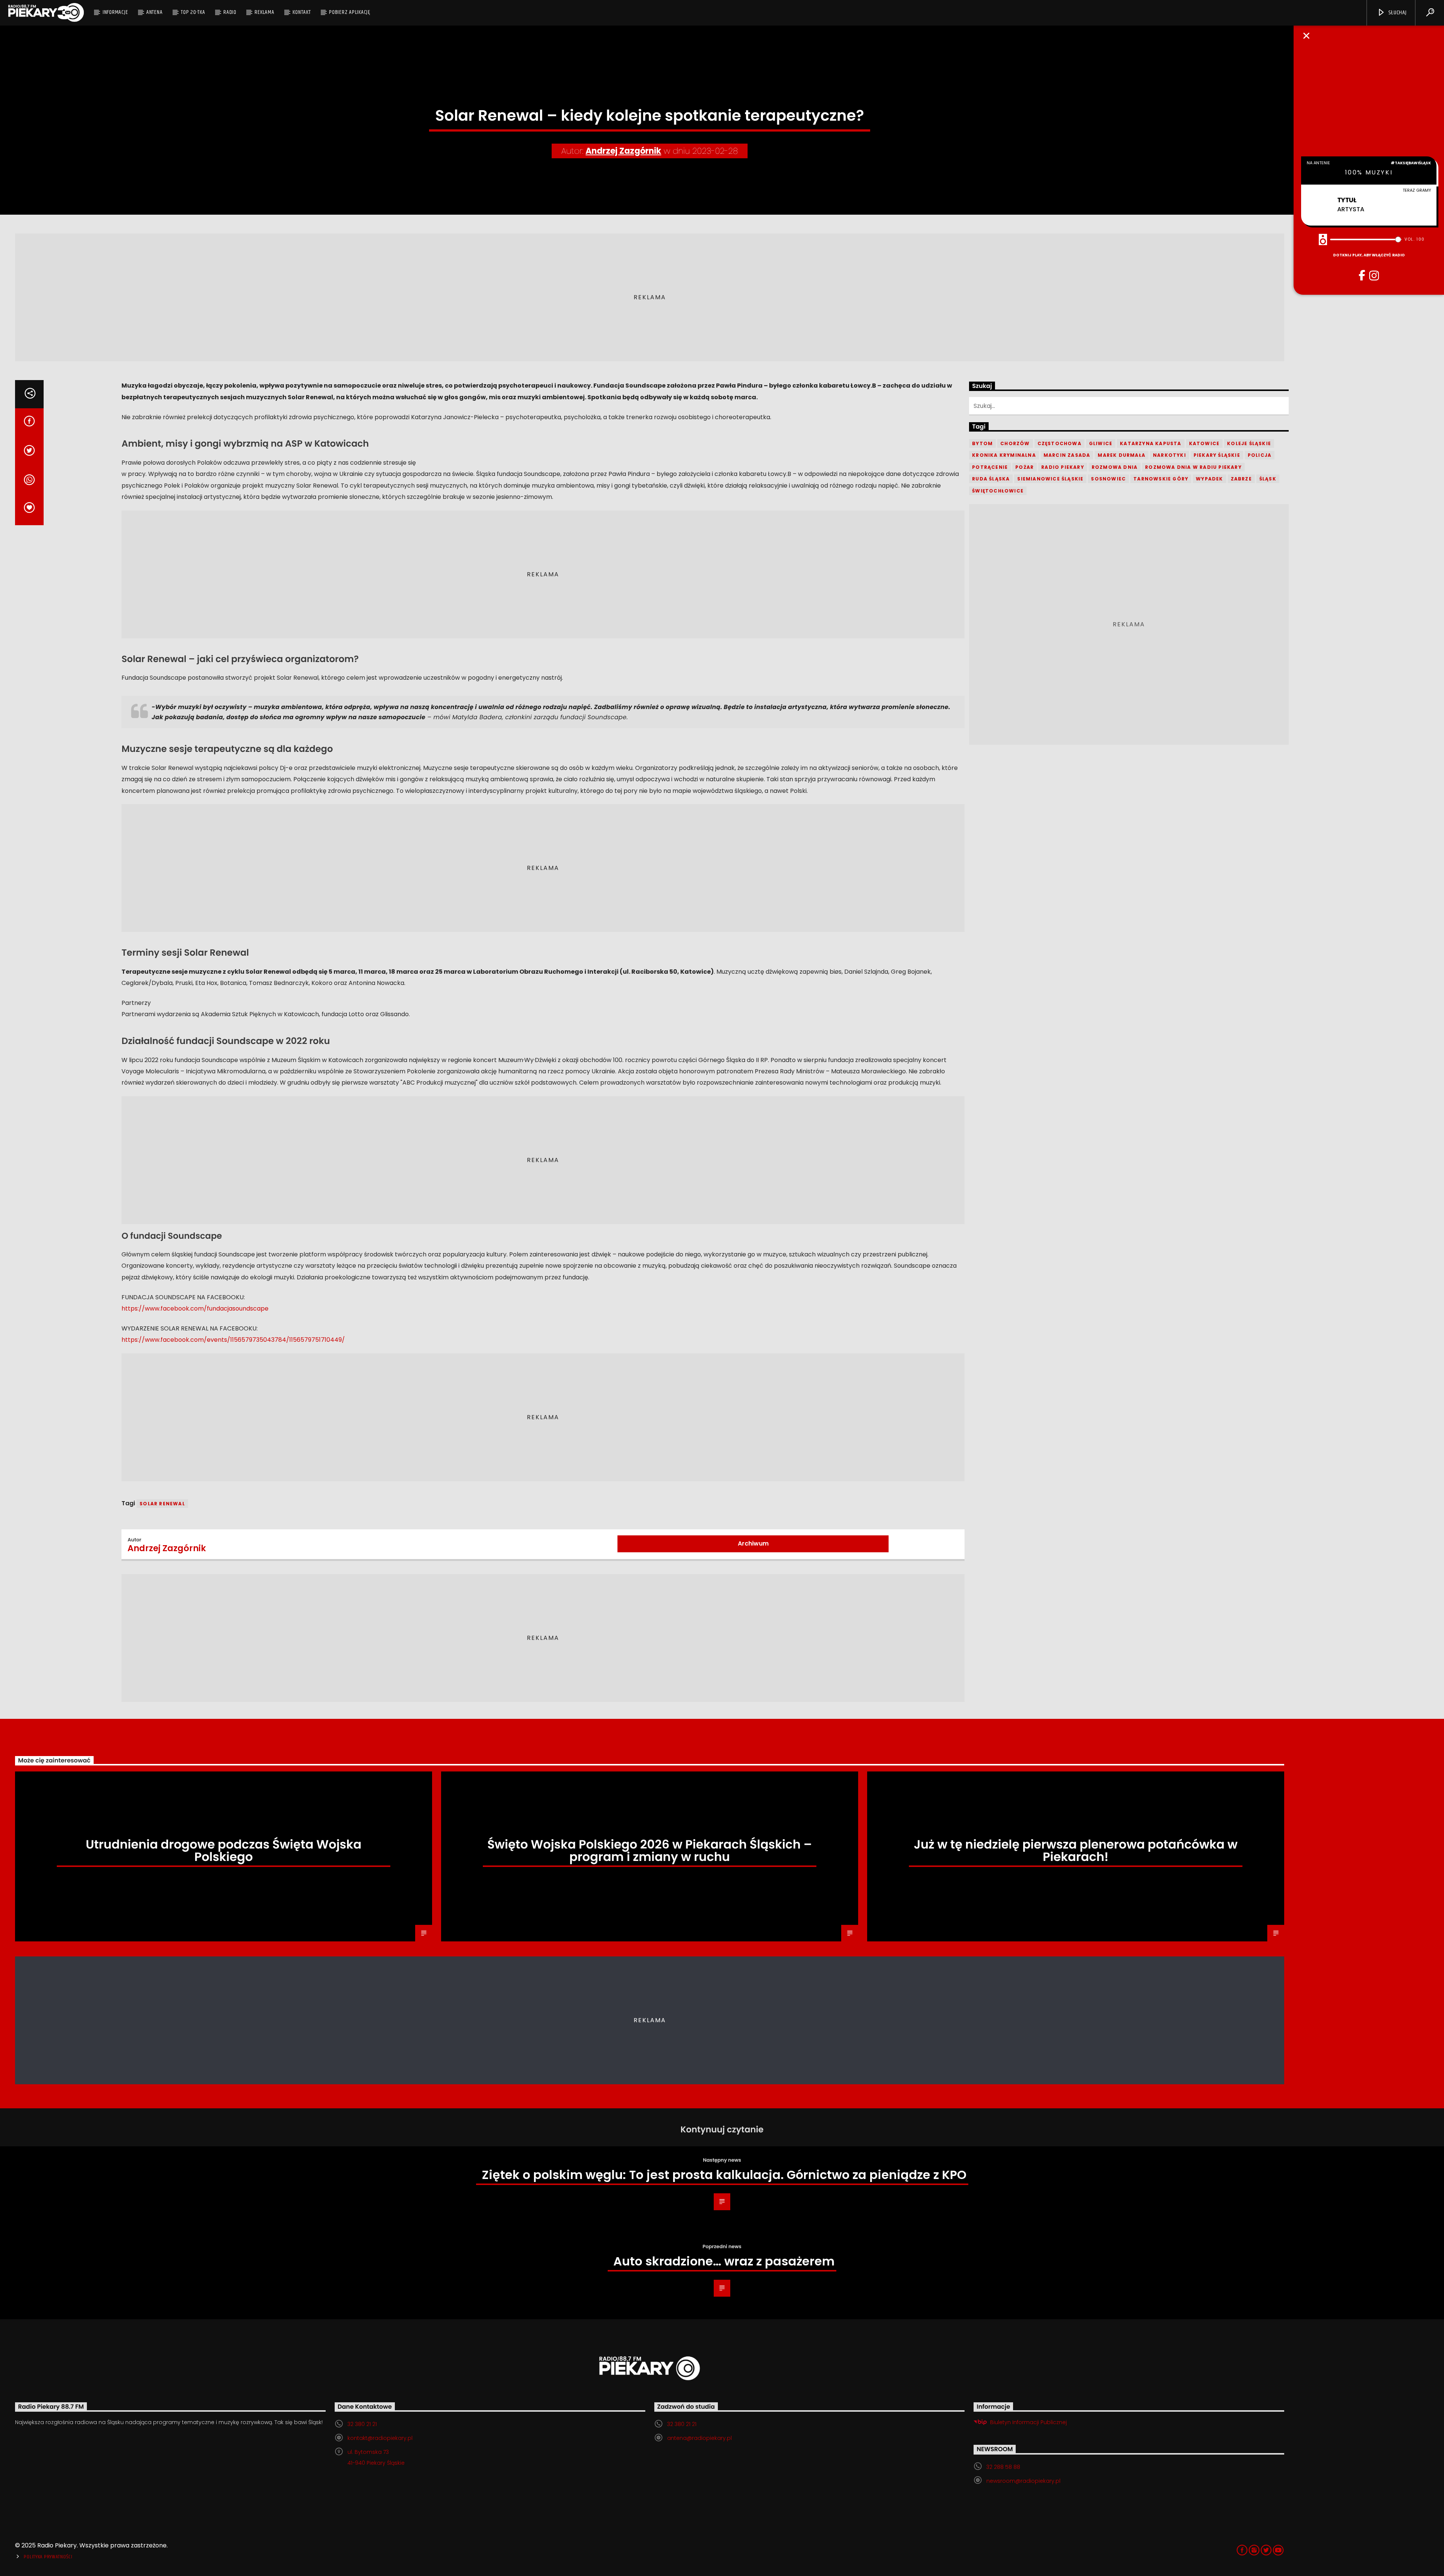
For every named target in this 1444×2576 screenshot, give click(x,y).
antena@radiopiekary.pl (699, 2438)
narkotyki (1169, 455)
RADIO (230, 12)
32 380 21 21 (362, 2424)
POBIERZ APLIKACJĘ (350, 12)
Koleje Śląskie (1249, 443)
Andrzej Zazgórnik (623, 151)
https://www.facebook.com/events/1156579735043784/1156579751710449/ (233, 1340)
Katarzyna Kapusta (1150, 443)
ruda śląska (991, 479)
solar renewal (162, 1504)
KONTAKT (302, 12)
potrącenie (990, 467)
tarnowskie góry (1161, 479)
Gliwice (1101, 443)
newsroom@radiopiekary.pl (1023, 2481)
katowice (1204, 443)
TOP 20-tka (193, 12)
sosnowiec (1108, 479)
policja (1260, 455)
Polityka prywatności (48, 2557)
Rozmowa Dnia (1115, 467)
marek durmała (1122, 455)
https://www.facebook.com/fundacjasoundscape (195, 1308)
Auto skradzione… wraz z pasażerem (724, 2261)
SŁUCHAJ (1397, 13)
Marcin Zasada (1067, 455)
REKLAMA (264, 12)
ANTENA (155, 12)
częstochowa (1059, 443)
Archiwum (753, 1543)
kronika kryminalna (1004, 455)
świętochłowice (998, 491)
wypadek (1209, 479)
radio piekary (1063, 467)
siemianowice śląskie (1050, 479)
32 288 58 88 (1003, 2467)
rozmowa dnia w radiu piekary (1193, 467)
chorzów (1015, 443)
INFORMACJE (115, 12)
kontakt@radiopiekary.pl (380, 2438)
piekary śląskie (1217, 455)
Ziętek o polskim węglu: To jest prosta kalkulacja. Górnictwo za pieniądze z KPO (724, 2175)
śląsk (1268, 479)
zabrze (1241, 479)
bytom (982, 443)
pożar (1025, 467)
